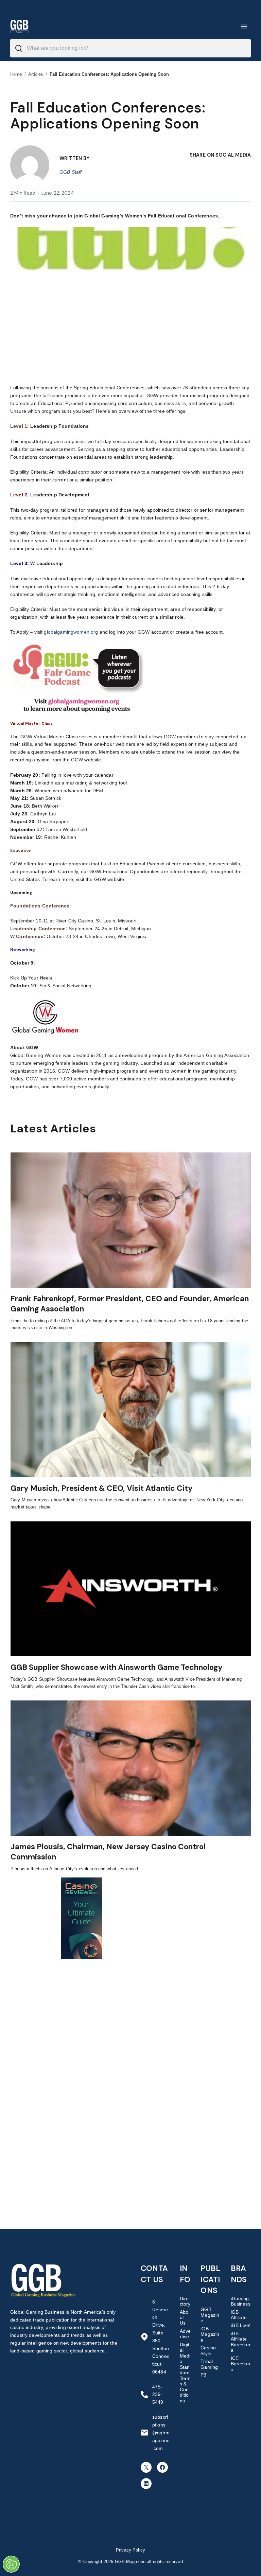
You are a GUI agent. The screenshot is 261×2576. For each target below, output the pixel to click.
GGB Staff (71, 172)
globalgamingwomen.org (71, 632)
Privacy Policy (130, 2550)
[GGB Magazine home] (19, 26)
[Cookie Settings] (11, 2564)
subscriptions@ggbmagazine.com (161, 2433)
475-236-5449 (158, 2395)
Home (16, 74)
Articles (36, 74)
